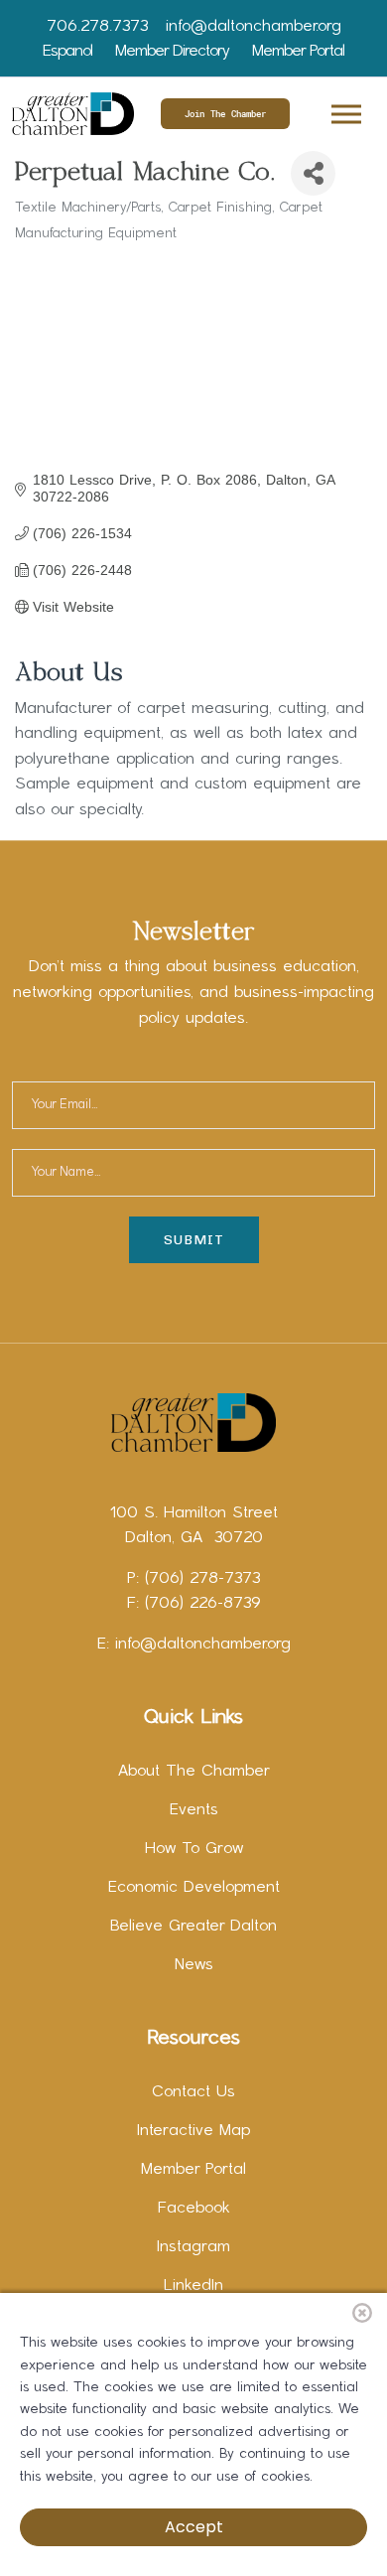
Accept (194, 2527)
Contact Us (193, 2092)
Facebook (194, 2209)
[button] (345, 111)
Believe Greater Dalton (193, 1927)
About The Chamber (194, 1772)
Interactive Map (193, 2131)
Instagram (193, 2247)
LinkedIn (193, 2286)
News (194, 1965)
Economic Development (194, 1888)
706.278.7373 (97, 27)
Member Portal (298, 52)
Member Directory (172, 52)
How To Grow (194, 1849)
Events (194, 1810)
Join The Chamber (225, 114)
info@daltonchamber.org (254, 27)
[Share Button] (313, 173)
